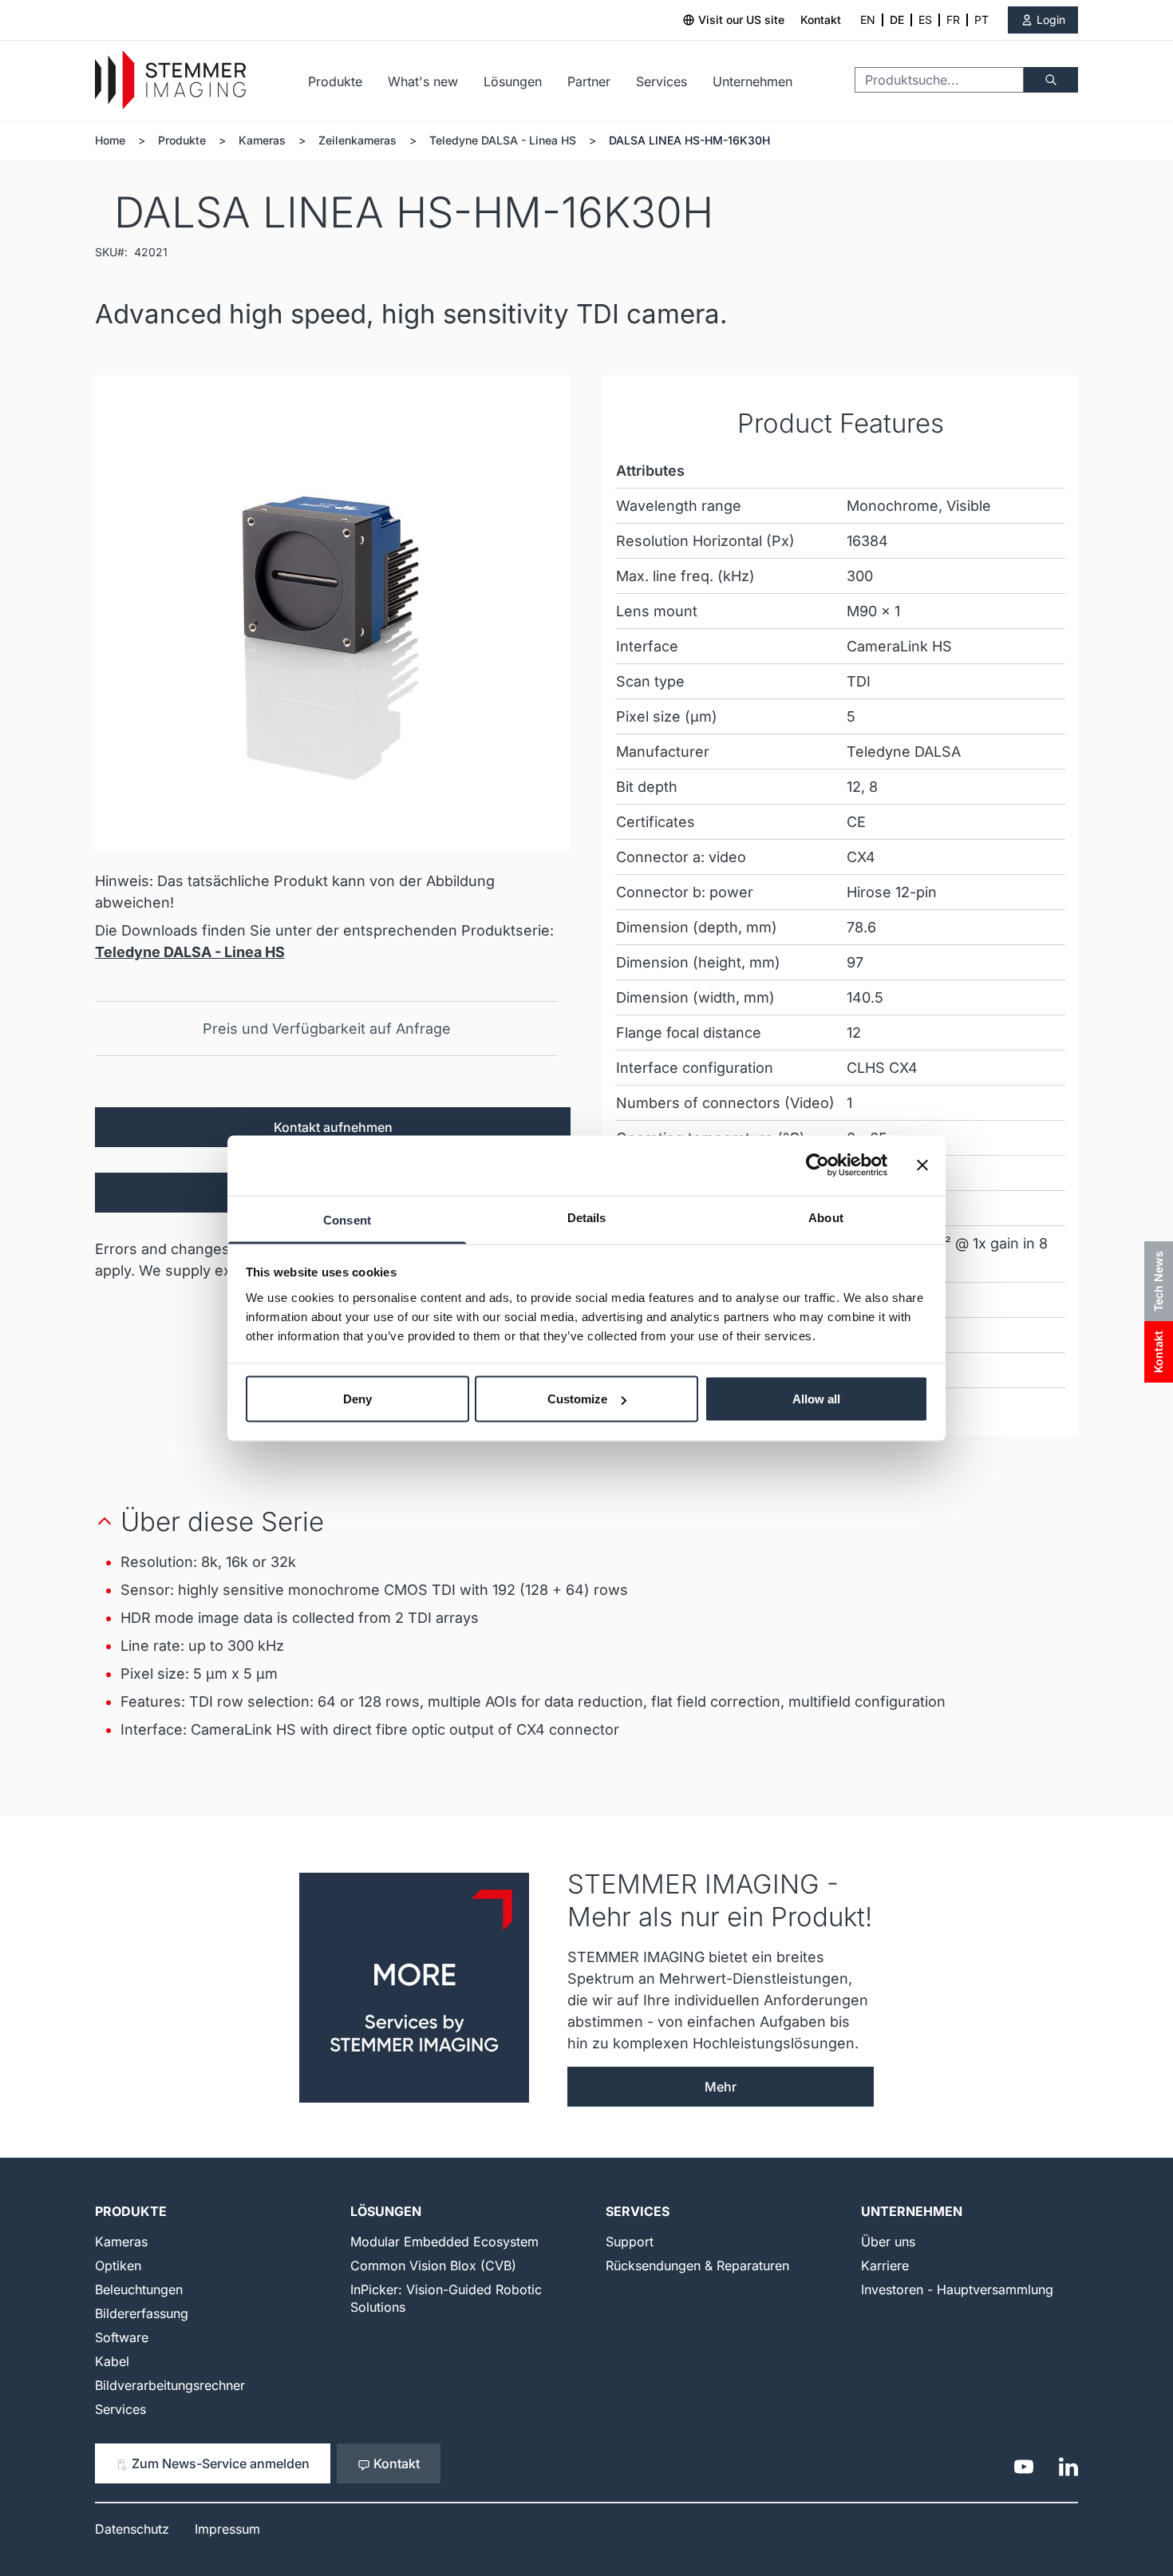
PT (981, 20)
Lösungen (513, 81)
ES (925, 20)
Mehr (721, 2087)
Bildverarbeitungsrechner (170, 2385)
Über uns (888, 2242)
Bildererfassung (142, 2313)
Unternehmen (752, 81)
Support (630, 2242)
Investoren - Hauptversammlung (957, 2289)
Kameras (262, 140)
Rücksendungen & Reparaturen (697, 2265)
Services (662, 81)
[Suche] (1051, 80)
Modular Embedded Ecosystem (444, 2242)
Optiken (118, 2265)
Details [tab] (587, 1217)
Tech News (1158, 1281)
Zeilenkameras (357, 140)
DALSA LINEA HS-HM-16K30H (689, 140)
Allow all (816, 1399)
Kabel (112, 2361)
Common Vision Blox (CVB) (433, 2265)
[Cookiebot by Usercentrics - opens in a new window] (818, 1165)
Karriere (885, 2265)
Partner (589, 81)
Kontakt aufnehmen (333, 1127)
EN (868, 20)
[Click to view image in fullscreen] (333, 613)
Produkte (335, 81)
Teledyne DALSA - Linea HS (503, 140)
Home (110, 140)
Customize (577, 1399)
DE (897, 20)
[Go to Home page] (170, 80)
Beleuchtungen (139, 2289)
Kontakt (821, 20)
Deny (357, 1399)
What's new (423, 81)
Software (122, 2337)
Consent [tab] (347, 1219)
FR (953, 20)
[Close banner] (922, 1165)
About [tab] (826, 1217)
